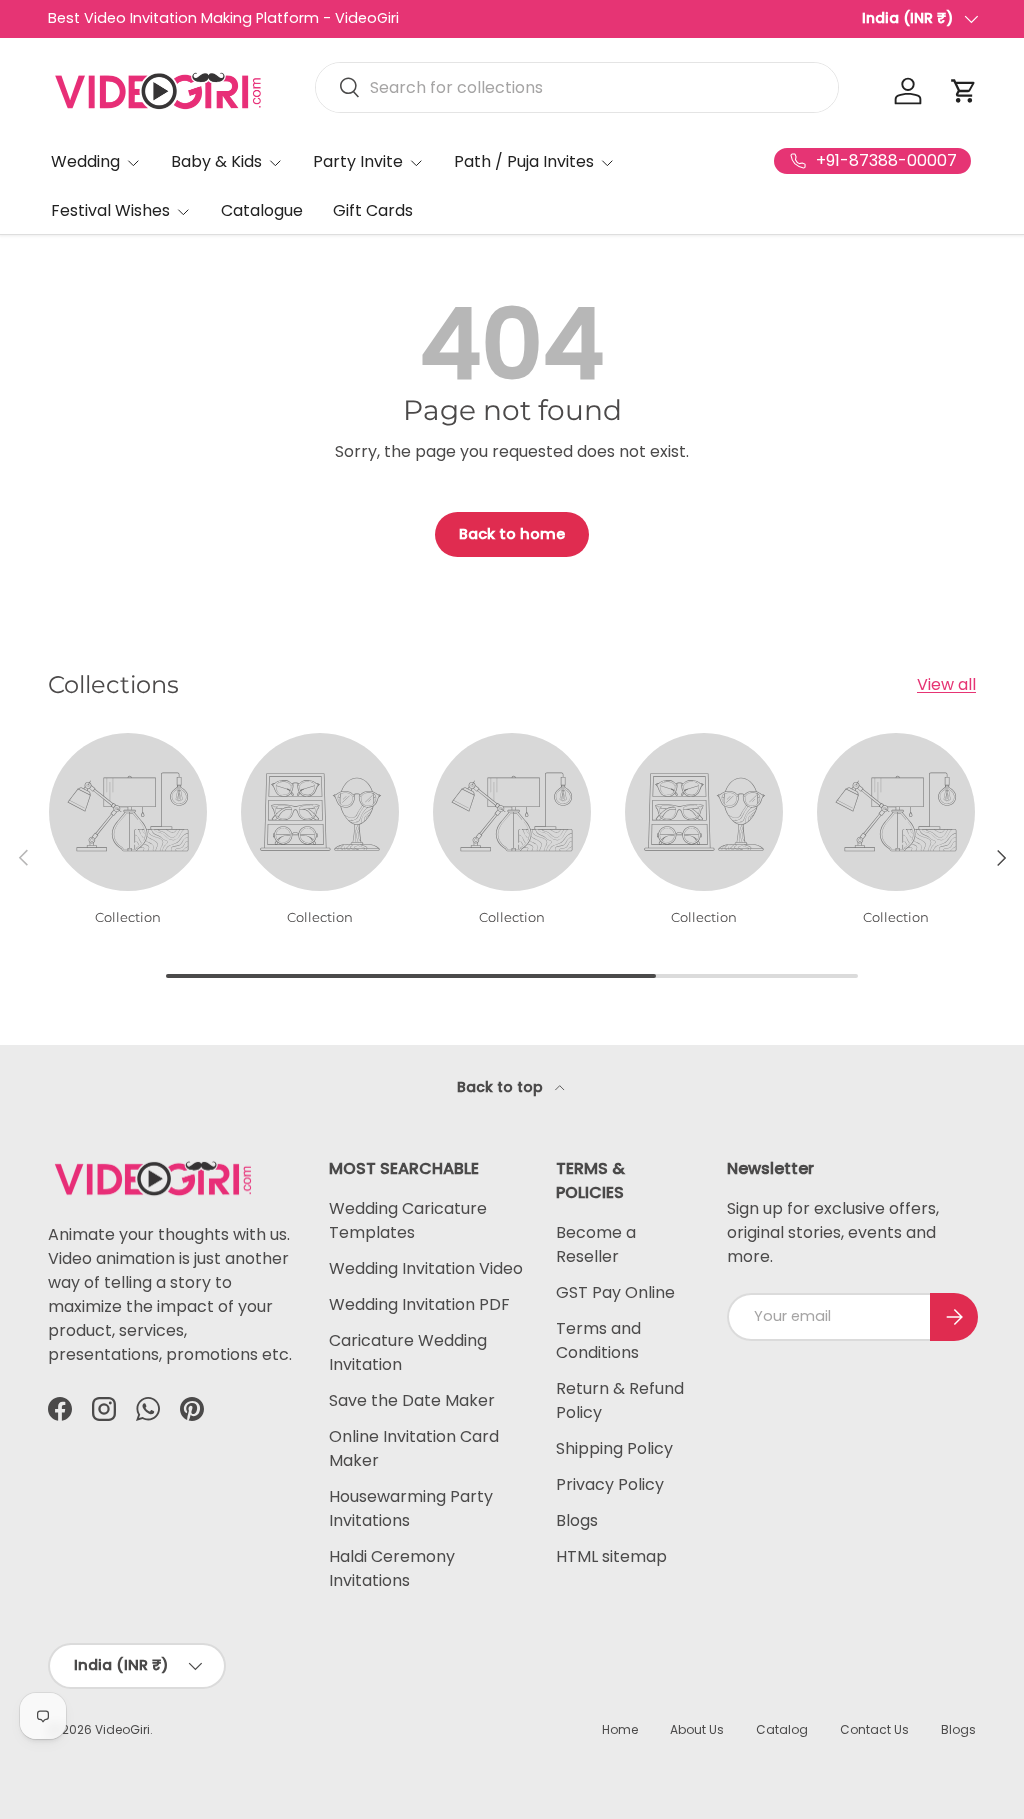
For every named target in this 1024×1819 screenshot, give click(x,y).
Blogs (577, 1520)
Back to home (512, 534)
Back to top (502, 1087)
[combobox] (577, 87)
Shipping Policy (614, 1448)
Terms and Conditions (598, 1340)
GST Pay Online (615, 1292)
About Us (697, 1729)
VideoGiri (122, 1729)
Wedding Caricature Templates (408, 1220)
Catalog (782, 1729)
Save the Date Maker (412, 1400)
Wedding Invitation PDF (419, 1304)
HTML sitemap (611, 1556)
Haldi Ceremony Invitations (392, 1568)
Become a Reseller (596, 1244)
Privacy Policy (610, 1484)
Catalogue (262, 210)
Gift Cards (373, 210)
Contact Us (874, 1729)
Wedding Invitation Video (426, 1268)
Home (620, 1729)
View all (946, 684)
